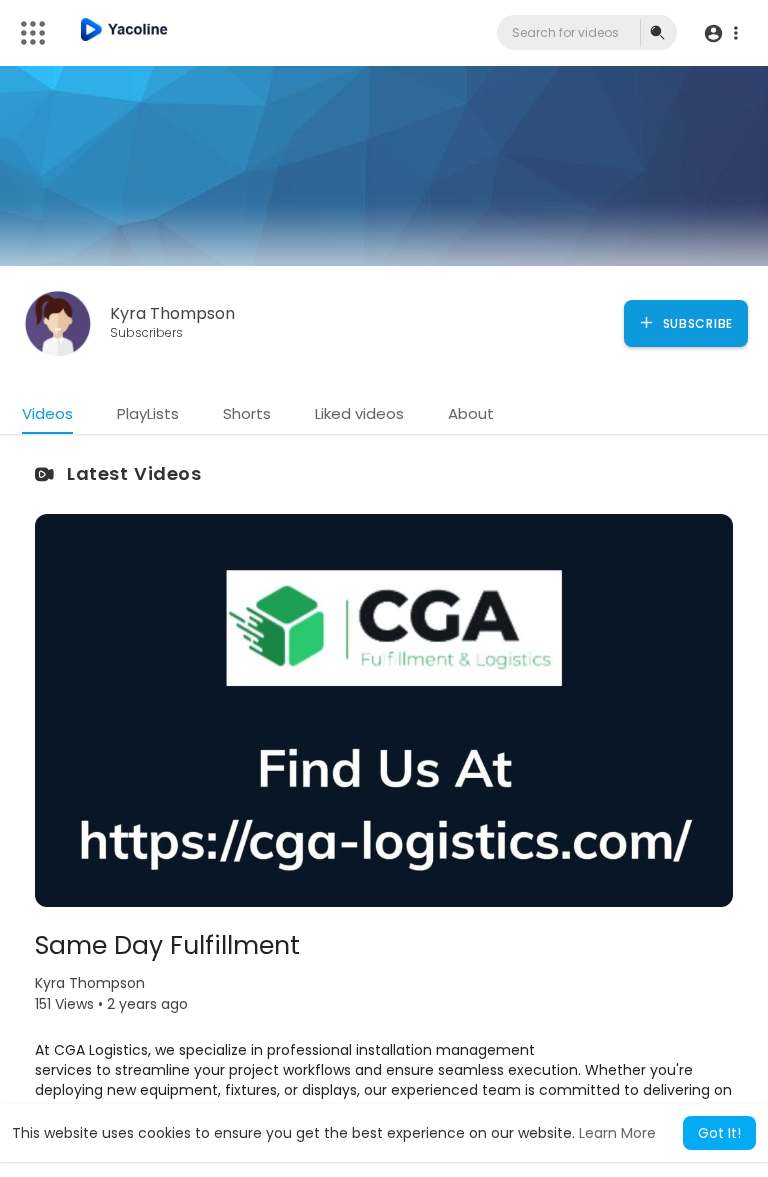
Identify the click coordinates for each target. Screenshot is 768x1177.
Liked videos (359, 413)
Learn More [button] (617, 1133)
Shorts (247, 413)
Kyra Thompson (172, 313)
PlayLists (148, 413)
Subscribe (696, 323)
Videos (47, 413)
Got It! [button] (719, 1133)
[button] (720, 33)
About (471, 413)
